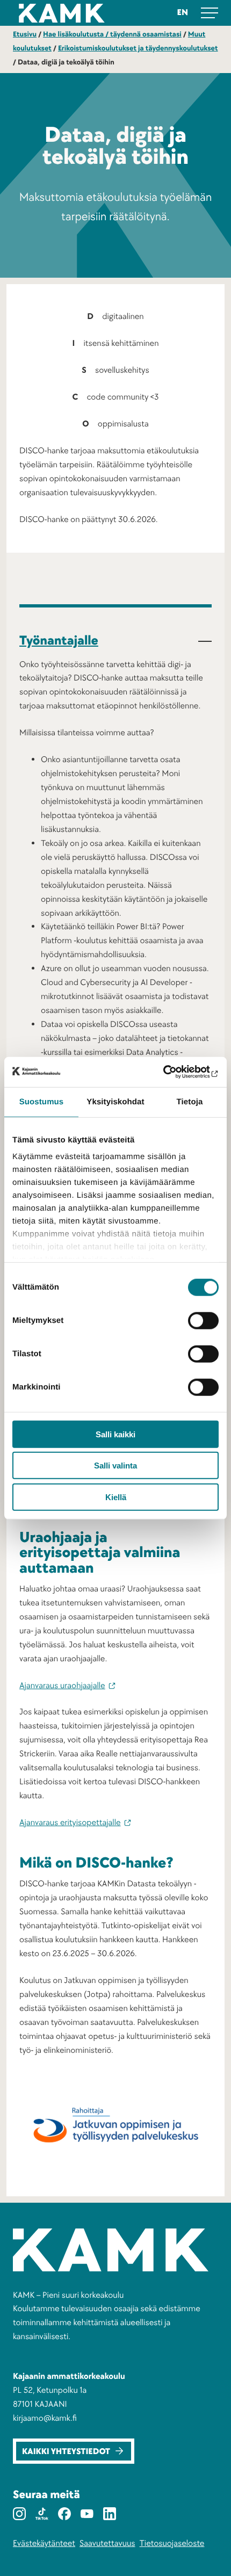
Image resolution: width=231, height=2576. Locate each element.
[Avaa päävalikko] (210, 13)
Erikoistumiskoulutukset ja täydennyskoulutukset (138, 49)
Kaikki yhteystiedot (66, 2452)
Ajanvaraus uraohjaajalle (62, 1685)
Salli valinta (115, 1466)
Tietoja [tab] (190, 1101)
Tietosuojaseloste (172, 2543)
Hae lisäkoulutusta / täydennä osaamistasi (112, 35)
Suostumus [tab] (42, 1101)
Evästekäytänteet (44, 2543)
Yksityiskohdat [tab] (115, 1101)
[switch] (203, 1320)
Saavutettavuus (107, 2543)
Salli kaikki (115, 1434)
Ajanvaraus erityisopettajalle (70, 1822)
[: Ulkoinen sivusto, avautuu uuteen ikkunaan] (172, 1072)
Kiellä (116, 1497)
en (183, 12)
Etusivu (25, 35)
